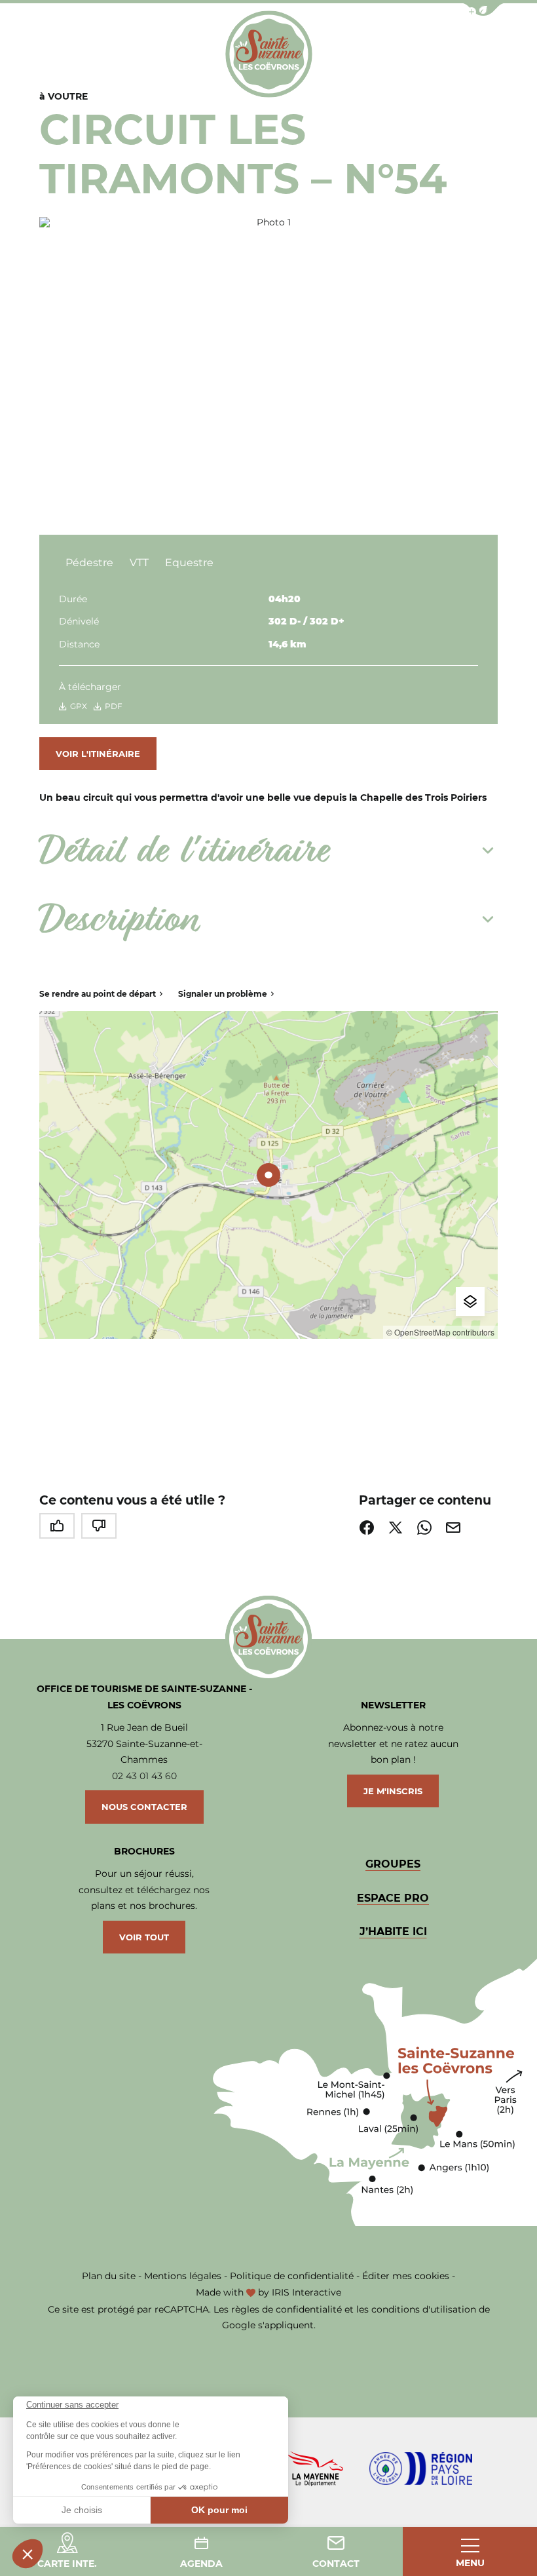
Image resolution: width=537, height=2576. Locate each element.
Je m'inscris (393, 1791)
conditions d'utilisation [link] (424, 2309)
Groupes (393, 1864)
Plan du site (109, 2276)
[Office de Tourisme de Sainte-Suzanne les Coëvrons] (269, 54)
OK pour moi (219, 2510)
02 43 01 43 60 (144, 1776)
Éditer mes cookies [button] (406, 2276)
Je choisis (82, 2510)
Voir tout (144, 1937)
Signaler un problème (223, 994)
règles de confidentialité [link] (287, 2309)
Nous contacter (144, 1807)
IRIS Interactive (306, 2292)
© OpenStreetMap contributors (440, 1332)
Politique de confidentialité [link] (292, 2276)
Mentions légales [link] (183, 2276)
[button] (28, 2554)
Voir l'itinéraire (98, 754)
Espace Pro (393, 1898)
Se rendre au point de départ (98, 994)
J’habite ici (393, 1932)
